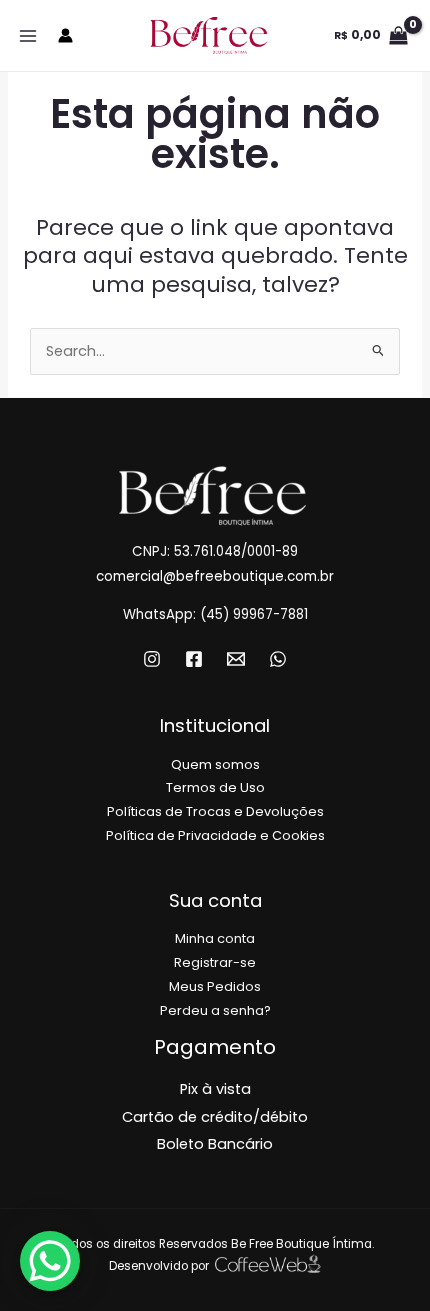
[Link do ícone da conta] (65, 35)
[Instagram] (152, 659)
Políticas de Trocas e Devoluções (215, 811)
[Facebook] (194, 659)
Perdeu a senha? (215, 1010)
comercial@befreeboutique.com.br (215, 576)
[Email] (236, 659)
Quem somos (215, 764)
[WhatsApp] (278, 659)
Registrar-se (215, 962)
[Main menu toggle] (28, 35)
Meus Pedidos (215, 986)
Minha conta (215, 938)
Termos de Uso (215, 787)
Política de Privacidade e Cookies (215, 835)
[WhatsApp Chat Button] (50, 1261)
